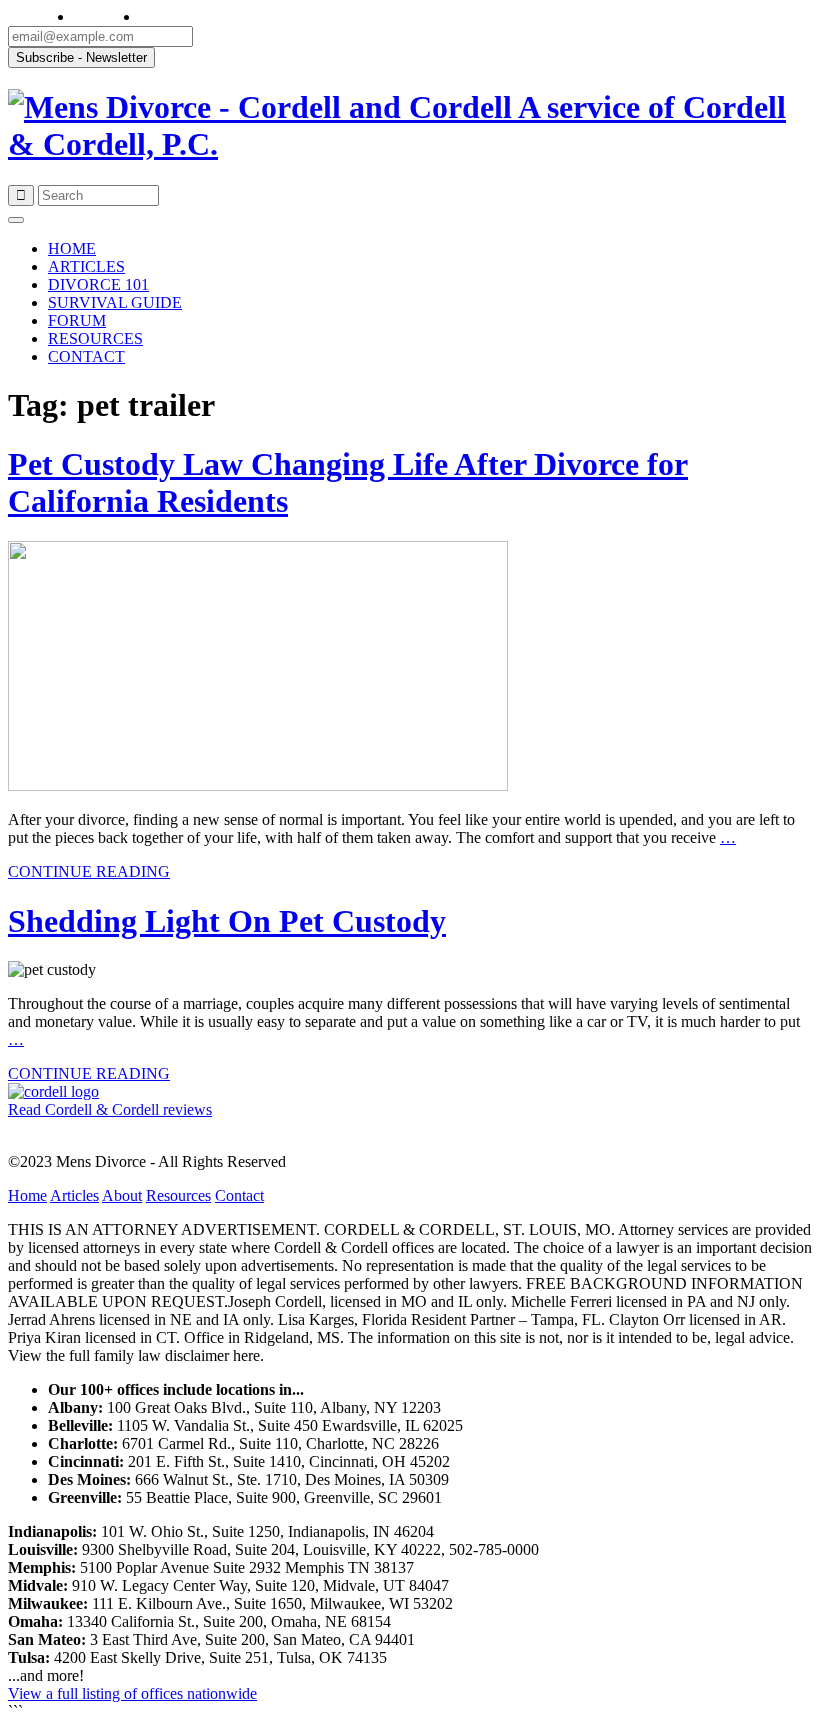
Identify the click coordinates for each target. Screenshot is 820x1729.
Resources (178, 1195)
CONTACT (86, 356)
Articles (74, 1195)
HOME (72, 248)
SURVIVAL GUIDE (115, 302)
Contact (239, 1195)
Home (27, 1195)
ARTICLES (86, 266)
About (122, 1195)
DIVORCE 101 (98, 284)
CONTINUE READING (89, 871)
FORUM (77, 320)
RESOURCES (95, 338)
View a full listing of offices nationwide (132, 1693)
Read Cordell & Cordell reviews (110, 1109)
